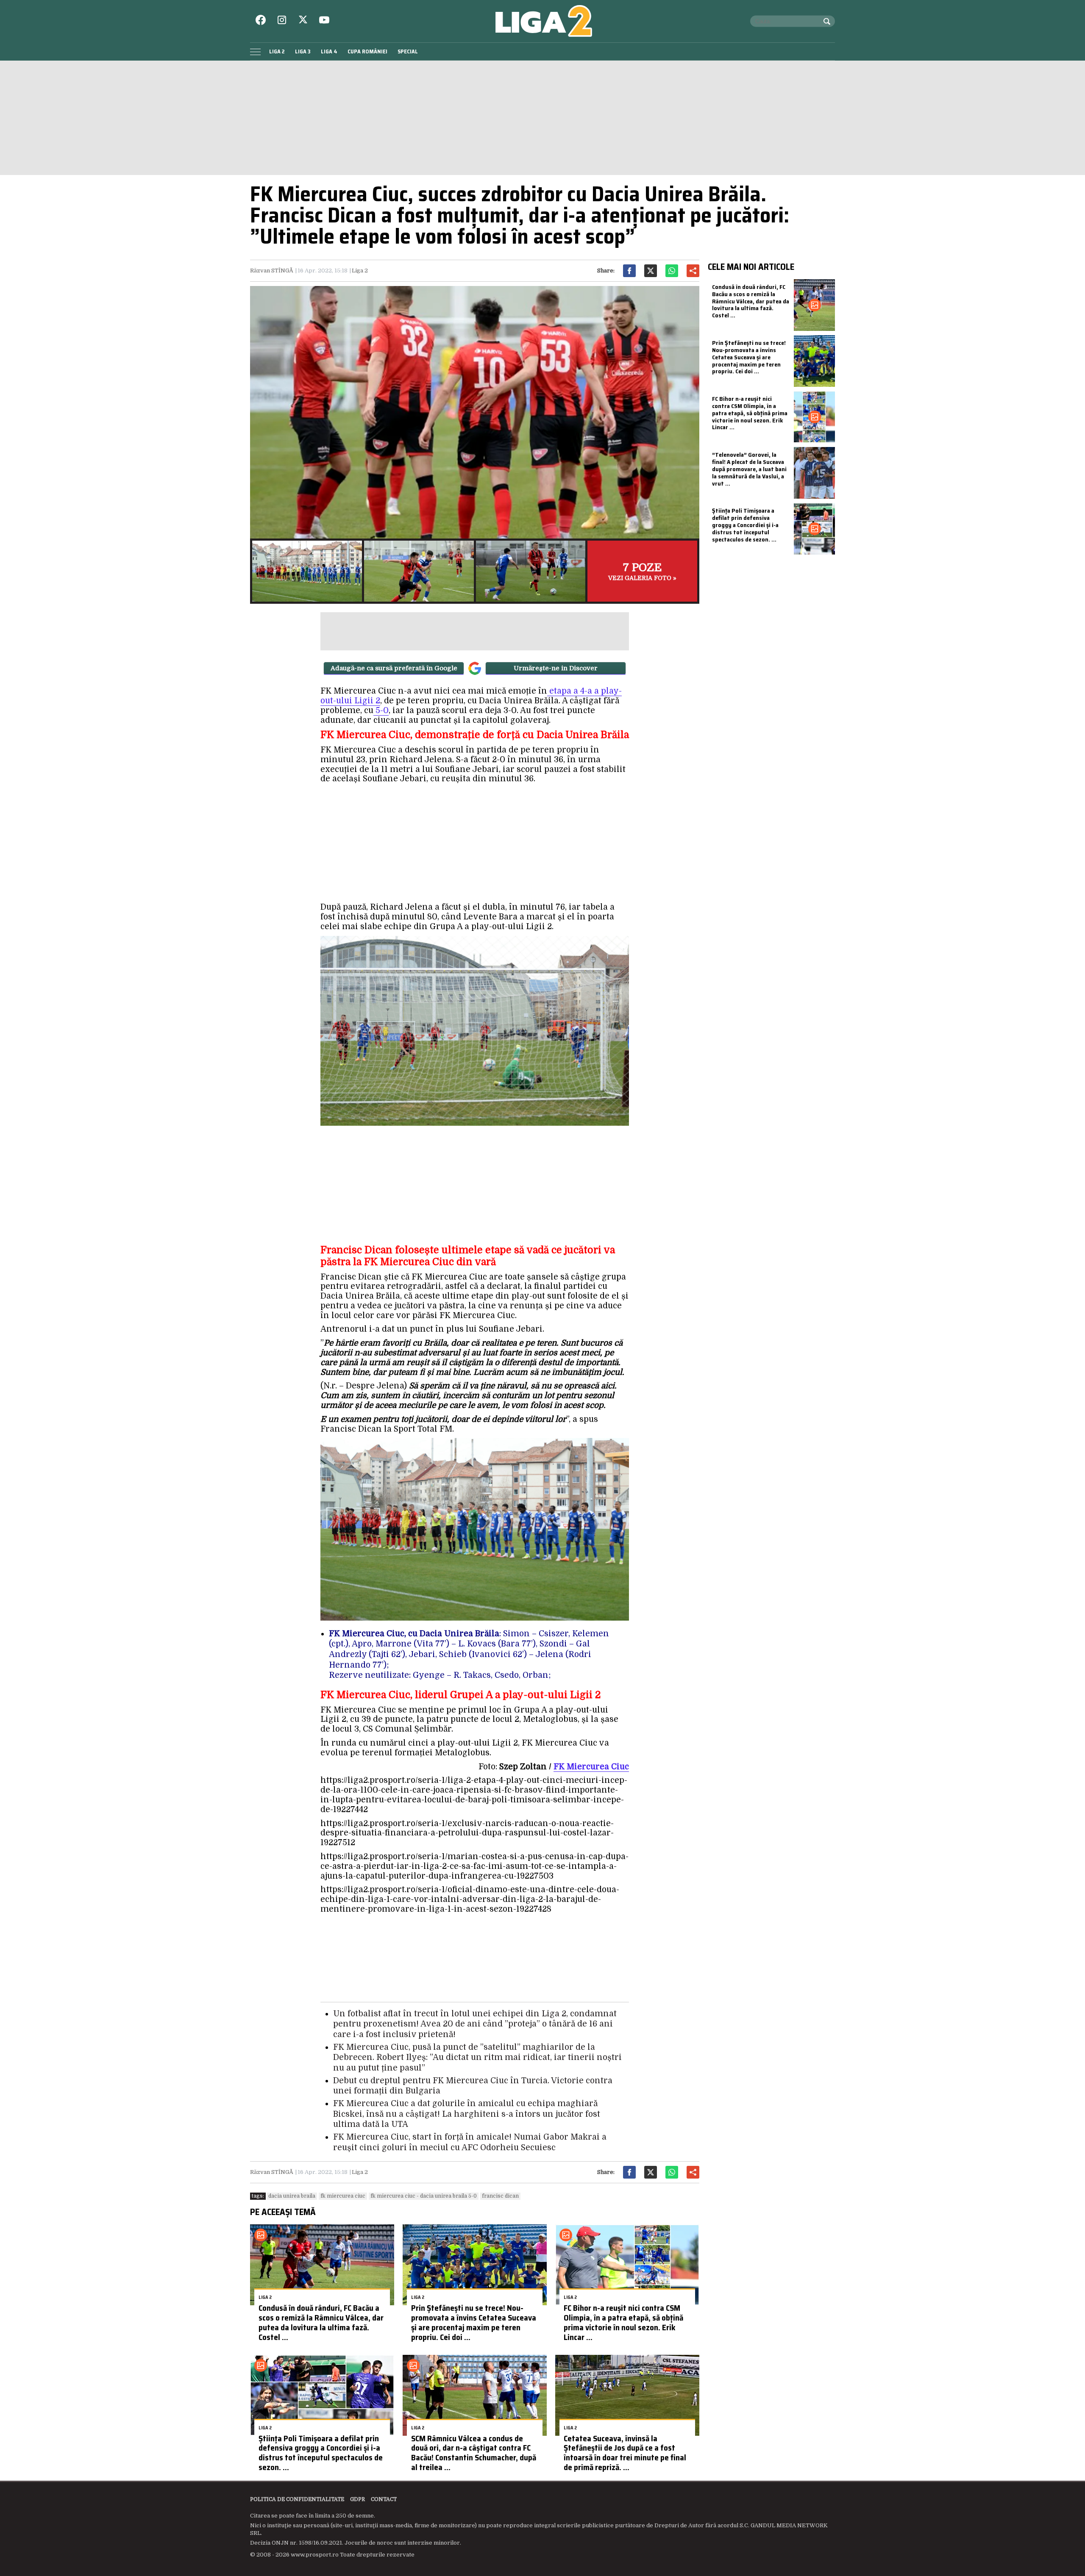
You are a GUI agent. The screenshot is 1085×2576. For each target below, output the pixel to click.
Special (408, 51)
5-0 (381, 711)
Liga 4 (329, 51)
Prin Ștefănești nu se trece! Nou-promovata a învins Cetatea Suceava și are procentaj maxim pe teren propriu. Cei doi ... (474, 2322)
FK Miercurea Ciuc (591, 1767)
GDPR (357, 2499)
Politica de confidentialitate (297, 2499)
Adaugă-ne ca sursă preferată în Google (394, 668)
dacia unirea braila (292, 2196)
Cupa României (367, 51)
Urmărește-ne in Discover (556, 668)
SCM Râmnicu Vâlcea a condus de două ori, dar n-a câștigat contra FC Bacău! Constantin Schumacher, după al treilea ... (474, 2453)
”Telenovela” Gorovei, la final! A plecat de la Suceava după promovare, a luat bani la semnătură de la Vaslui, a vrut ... (749, 469)
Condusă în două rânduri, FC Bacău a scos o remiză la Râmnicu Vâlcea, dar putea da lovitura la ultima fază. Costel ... (321, 2322)
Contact (384, 2499)
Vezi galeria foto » (642, 571)
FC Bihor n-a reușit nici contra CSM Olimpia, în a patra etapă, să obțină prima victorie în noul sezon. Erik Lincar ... (623, 2322)
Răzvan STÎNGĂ (272, 271)
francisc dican (500, 2196)
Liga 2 (277, 51)
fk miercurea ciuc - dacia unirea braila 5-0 (424, 2196)
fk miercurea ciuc (343, 2196)
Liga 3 (303, 51)
